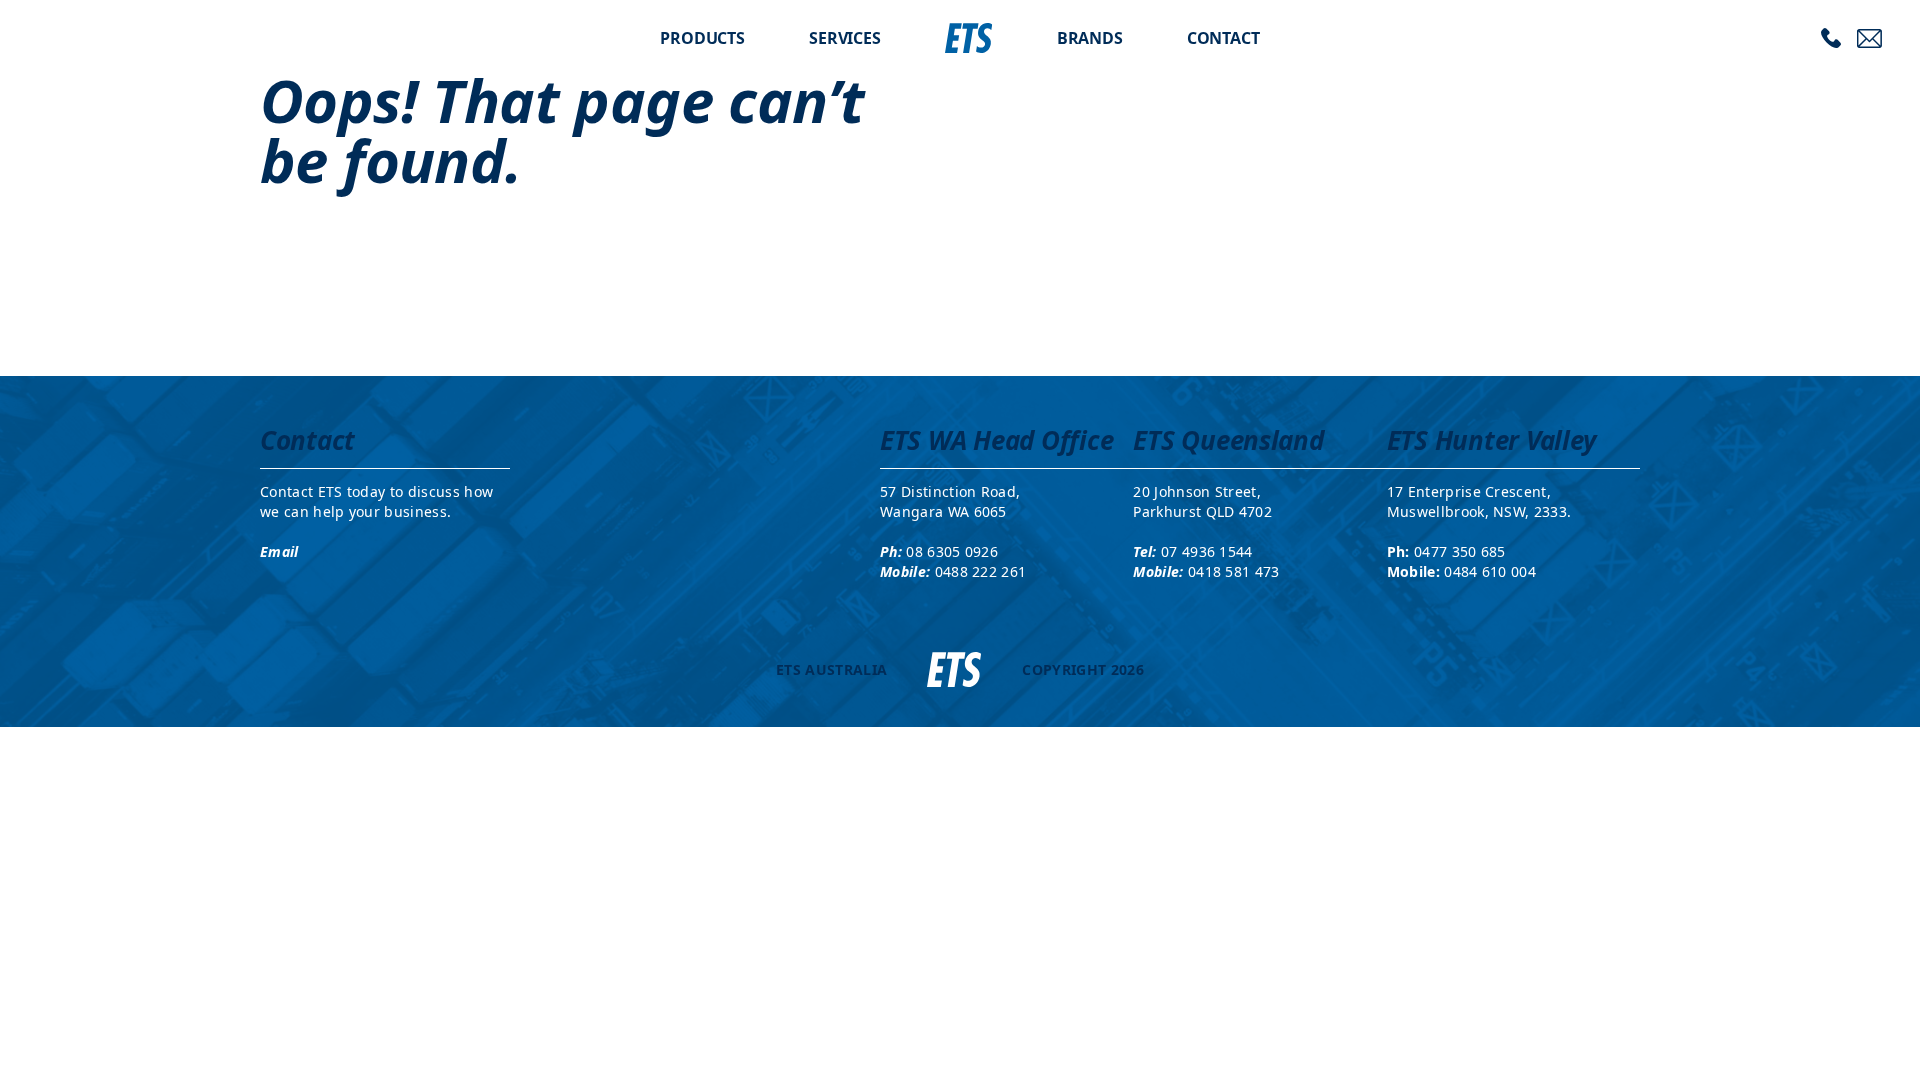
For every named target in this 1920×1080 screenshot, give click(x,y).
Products (702, 38)
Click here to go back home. (960, 249)
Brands (1090, 38)
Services (845, 38)
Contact (1223, 38)
